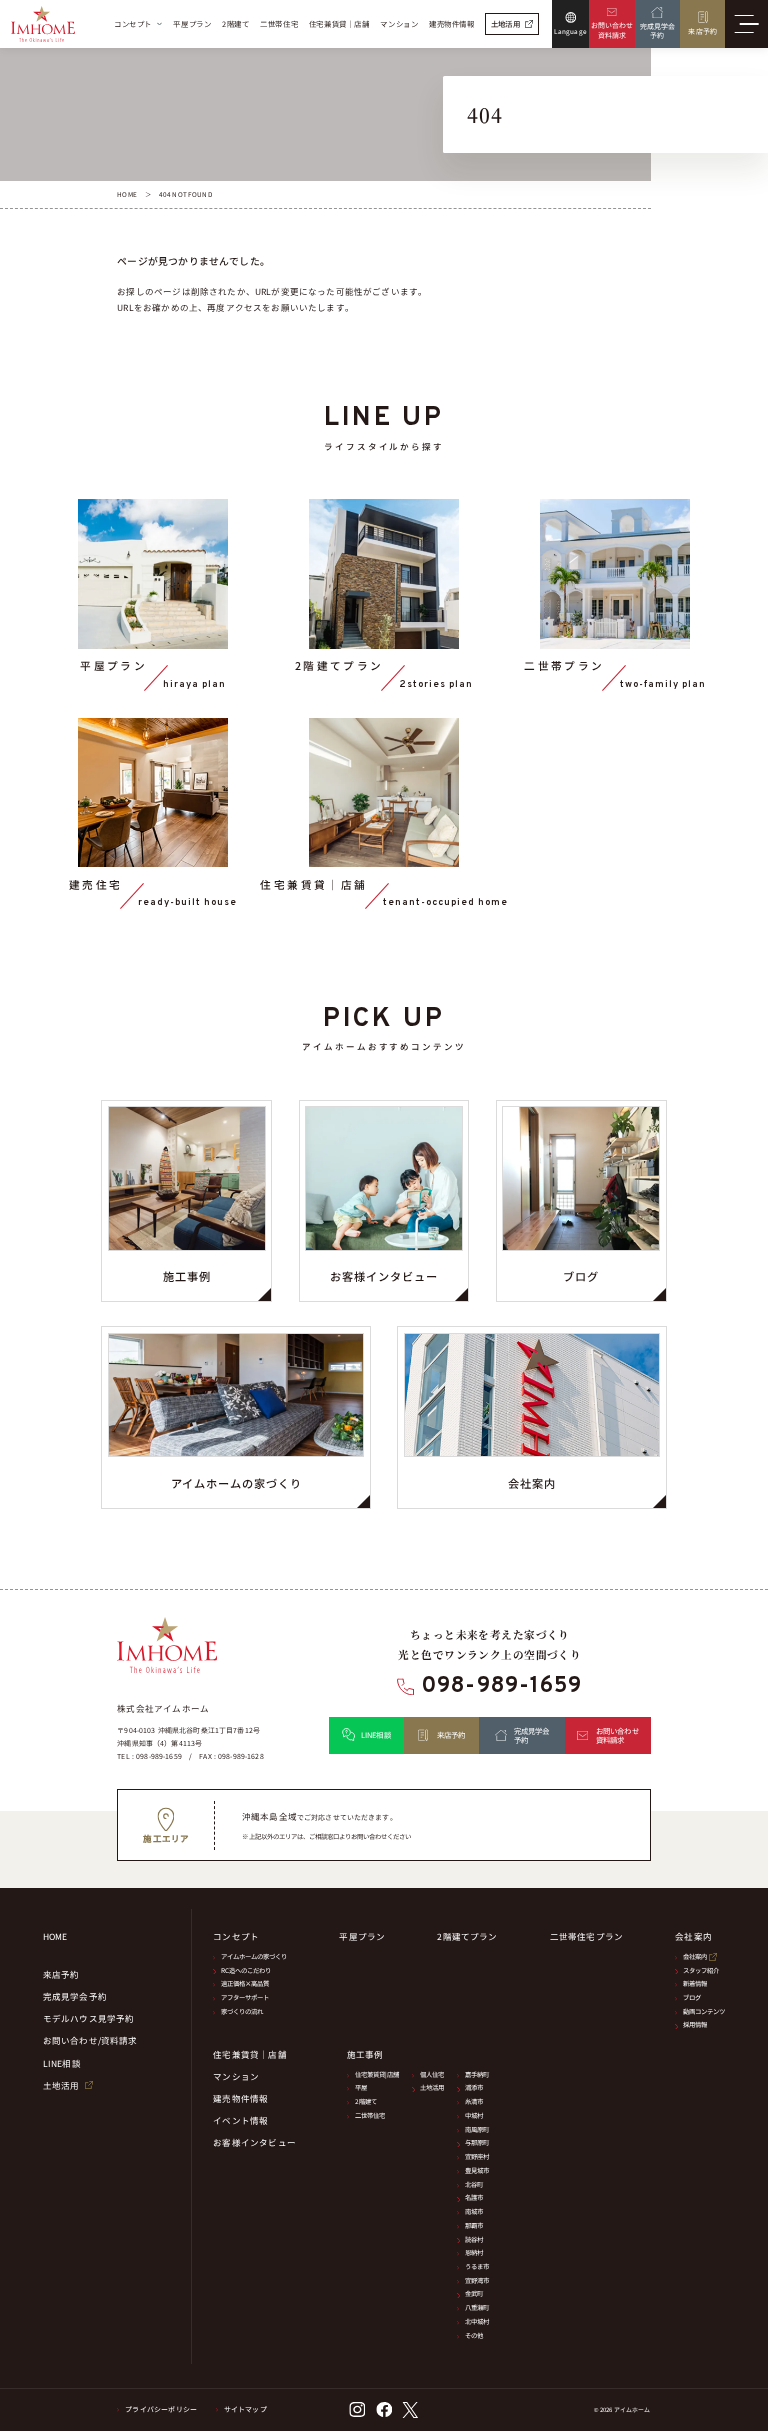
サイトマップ (245, 2409)
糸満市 (474, 2101)
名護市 (474, 2197)
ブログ (692, 1997)
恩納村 (474, 2252)
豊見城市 (477, 2170)
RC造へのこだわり (246, 1970)
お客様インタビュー (254, 2142)
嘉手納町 (477, 2074)
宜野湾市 (477, 2280)
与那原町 (477, 2142)
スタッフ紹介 (701, 1970)
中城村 (474, 2115)
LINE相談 (62, 2063)
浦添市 (474, 2087)
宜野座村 (477, 2156)
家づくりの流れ (242, 2011)
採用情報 (695, 2024)
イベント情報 (240, 2120)
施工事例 (365, 2054)
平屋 (361, 2087)
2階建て (366, 2101)
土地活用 (432, 2087)
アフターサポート (245, 1997)
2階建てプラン (467, 1936)
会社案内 (695, 1956)
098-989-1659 (501, 1687)
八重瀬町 (477, 2307)
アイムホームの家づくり (254, 1956)
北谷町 (474, 2184)
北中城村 (477, 2321)
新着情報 (695, 1983)
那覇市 (474, 2225)
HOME (55, 1936)
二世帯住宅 (370, 2115)
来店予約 (61, 1974)
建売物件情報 (240, 2098)
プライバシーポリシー (161, 2409)
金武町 (474, 2293)
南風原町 (477, 2129)
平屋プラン (362, 1936)
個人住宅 (432, 2074)
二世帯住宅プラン (586, 1936)
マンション (236, 2076)
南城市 (474, 2211)
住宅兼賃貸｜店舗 (249, 2054)
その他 (474, 2335)
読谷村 (474, 2239)
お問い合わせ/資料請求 (90, 2040)
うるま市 (477, 2266)
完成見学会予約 (75, 1996)
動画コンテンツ (704, 2011)
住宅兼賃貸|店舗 (377, 2074)
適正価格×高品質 (245, 1983)
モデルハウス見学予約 (89, 2018)
